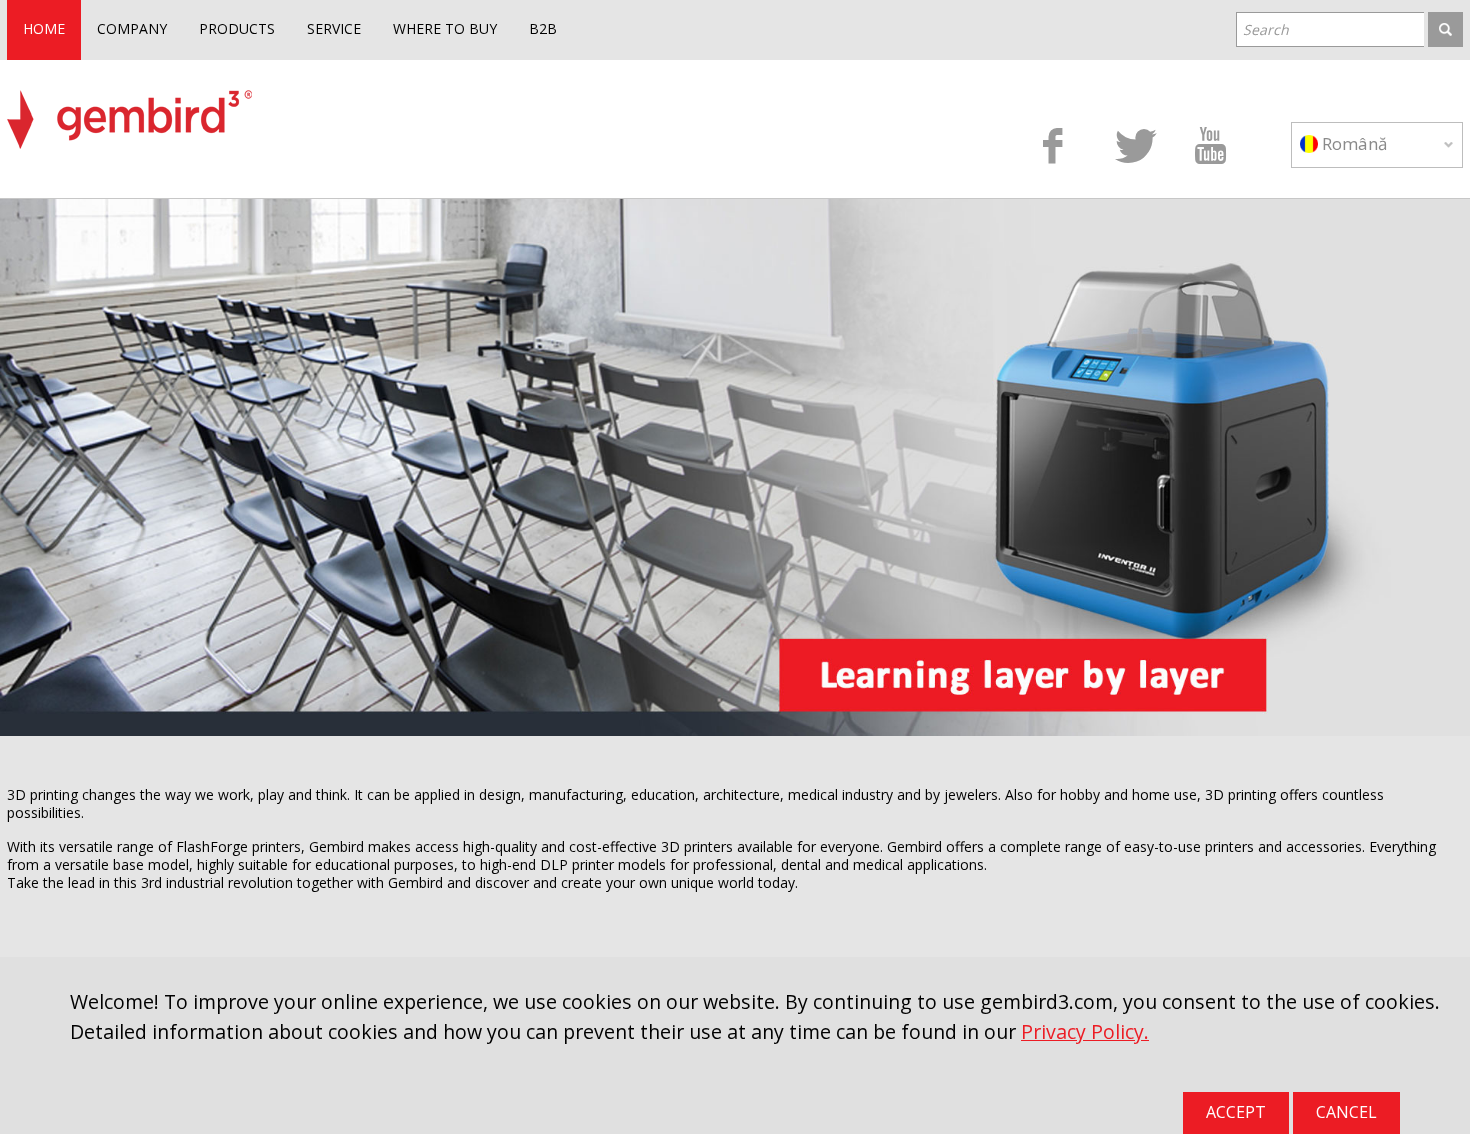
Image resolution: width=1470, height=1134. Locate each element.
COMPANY (132, 28)
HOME (44, 28)
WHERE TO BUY (445, 28)
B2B (543, 28)
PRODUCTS (237, 28)
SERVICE (334, 28)
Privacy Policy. (1085, 1031)
